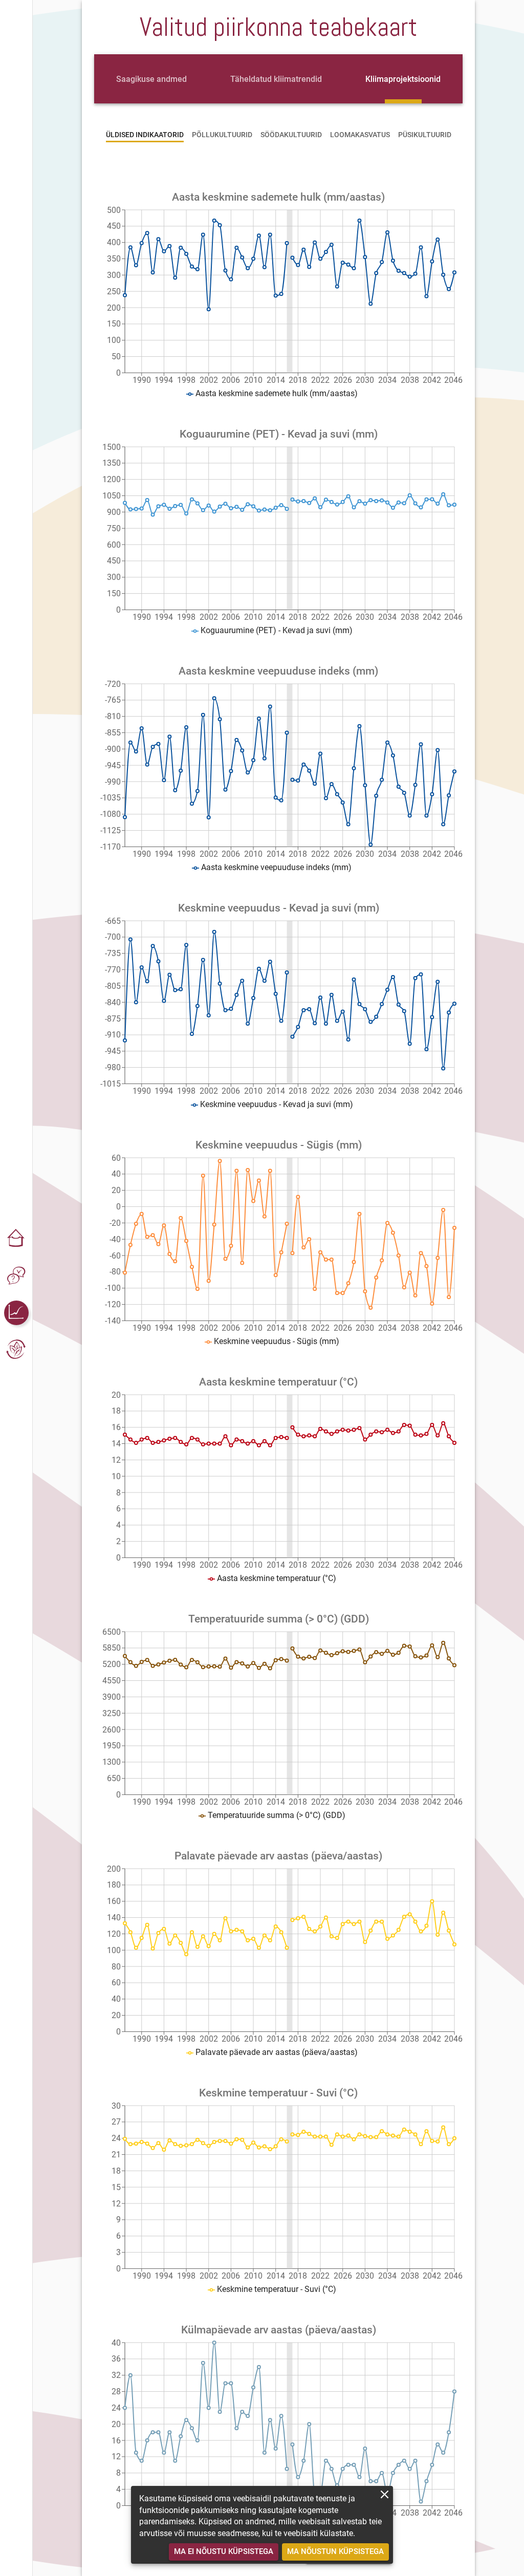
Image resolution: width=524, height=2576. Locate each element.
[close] (385, 2494)
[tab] (151, 79)
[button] (16, 1239)
